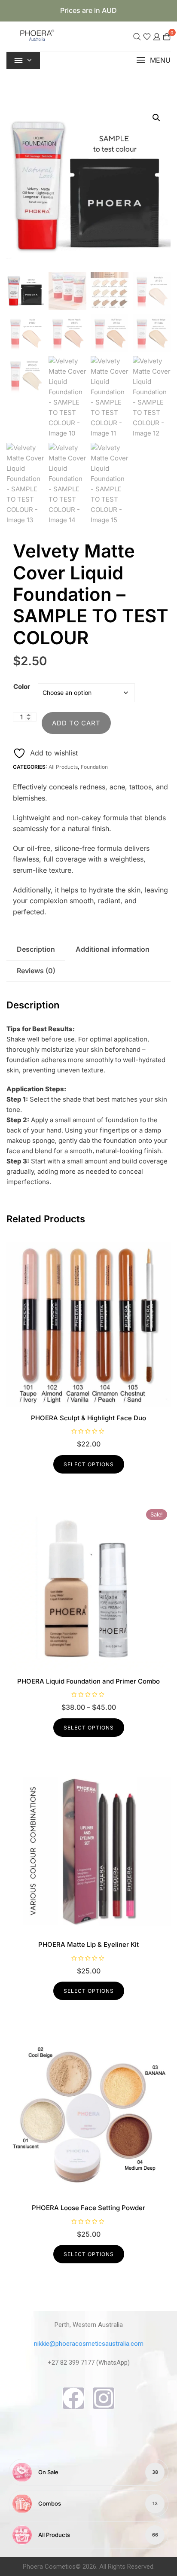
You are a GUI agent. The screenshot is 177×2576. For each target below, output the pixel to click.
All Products (63, 767)
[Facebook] (73, 2398)
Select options (89, 1464)
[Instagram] (104, 2398)
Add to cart (76, 723)
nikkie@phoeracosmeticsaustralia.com (89, 2344)
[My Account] (157, 36)
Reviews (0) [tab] (36, 971)
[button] (153, 60)
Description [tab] (36, 949)
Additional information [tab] (113, 949)
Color (22, 687)
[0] (167, 36)
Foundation (94, 767)
